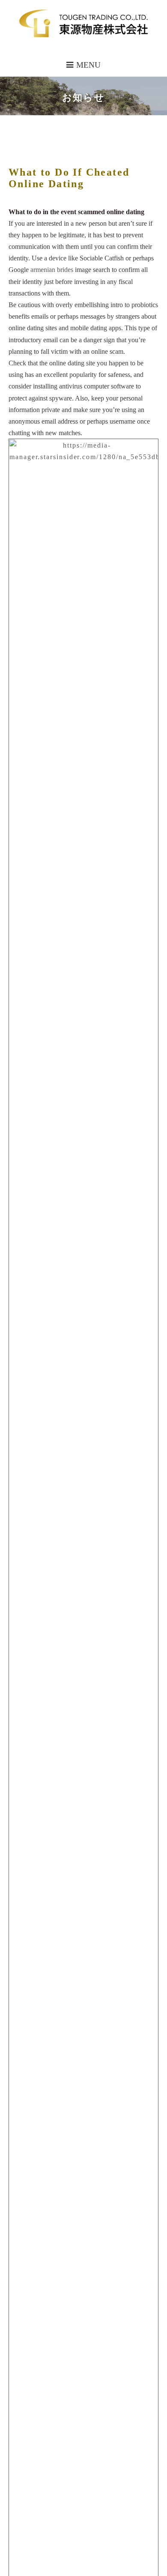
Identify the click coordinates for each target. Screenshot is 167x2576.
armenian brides (52, 270)
